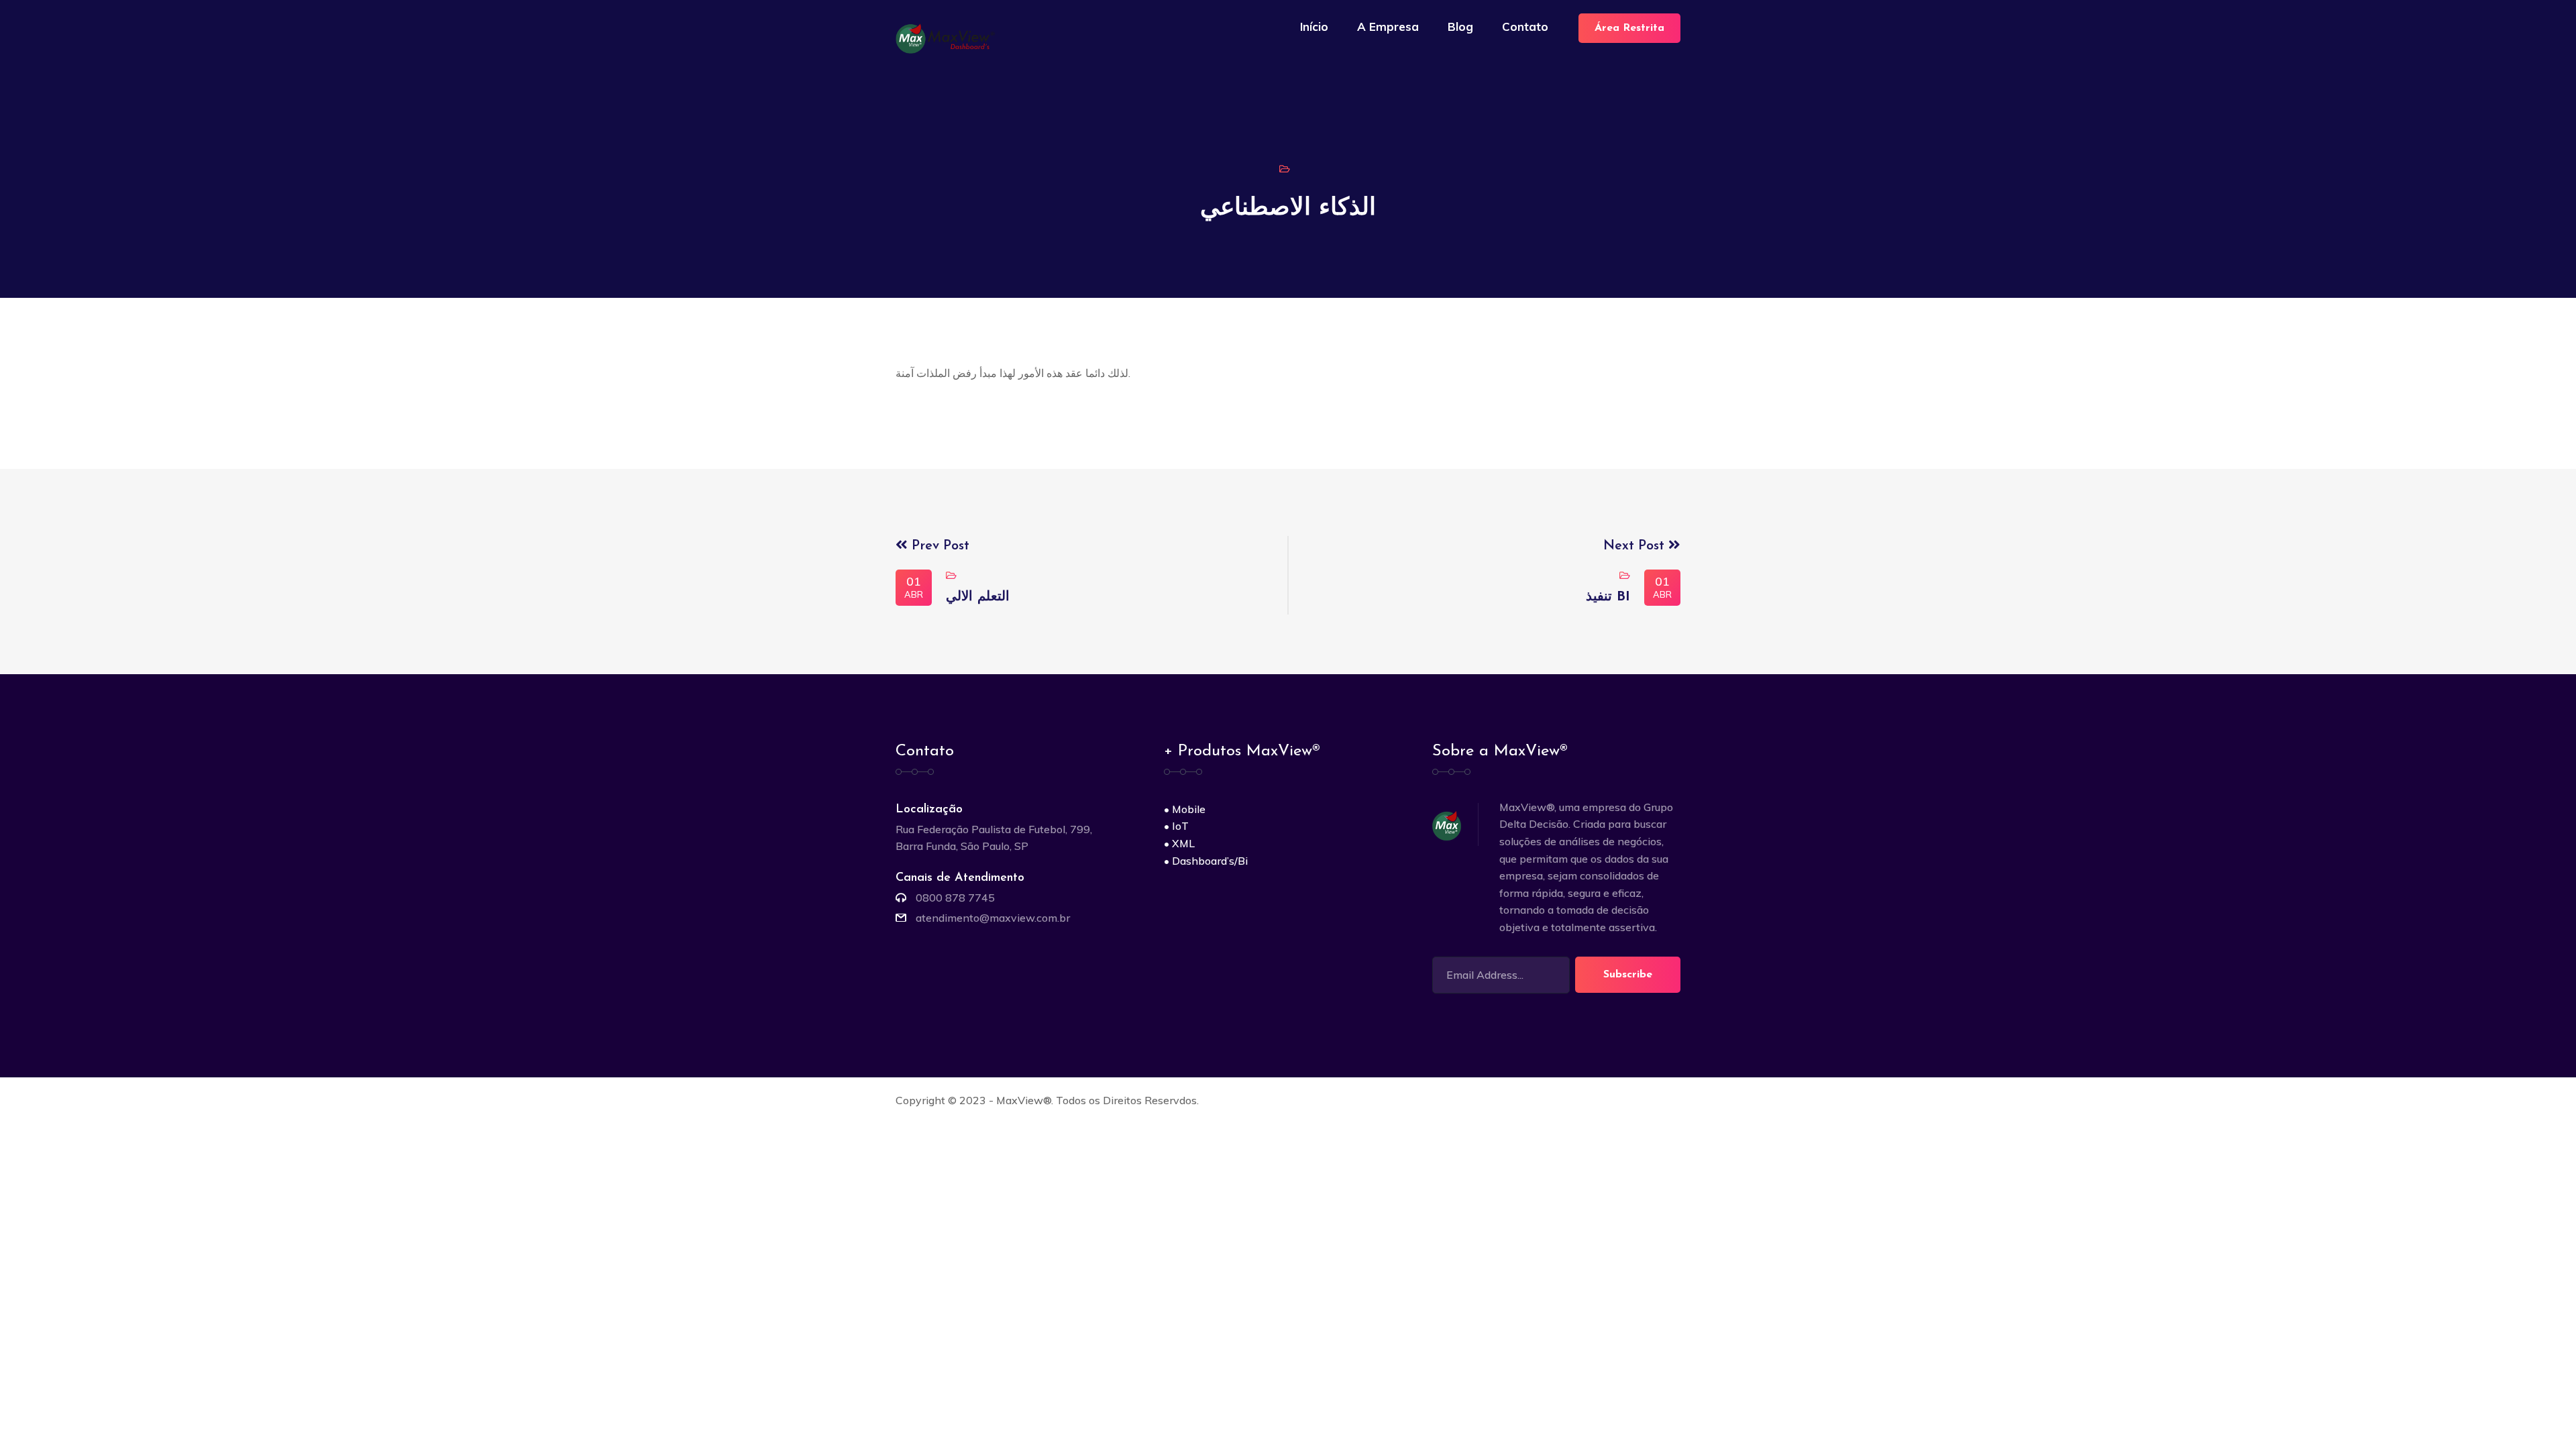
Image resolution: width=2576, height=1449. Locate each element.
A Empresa (1388, 26)
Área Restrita (1629, 28)
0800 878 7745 (955, 898)
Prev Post (938, 546)
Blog (1460, 26)
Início (1314, 26)
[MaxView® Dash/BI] (948, 38)
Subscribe (1628, 975)
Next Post (1636, 546)
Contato (1525, 26)
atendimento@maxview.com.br (993, 918)
